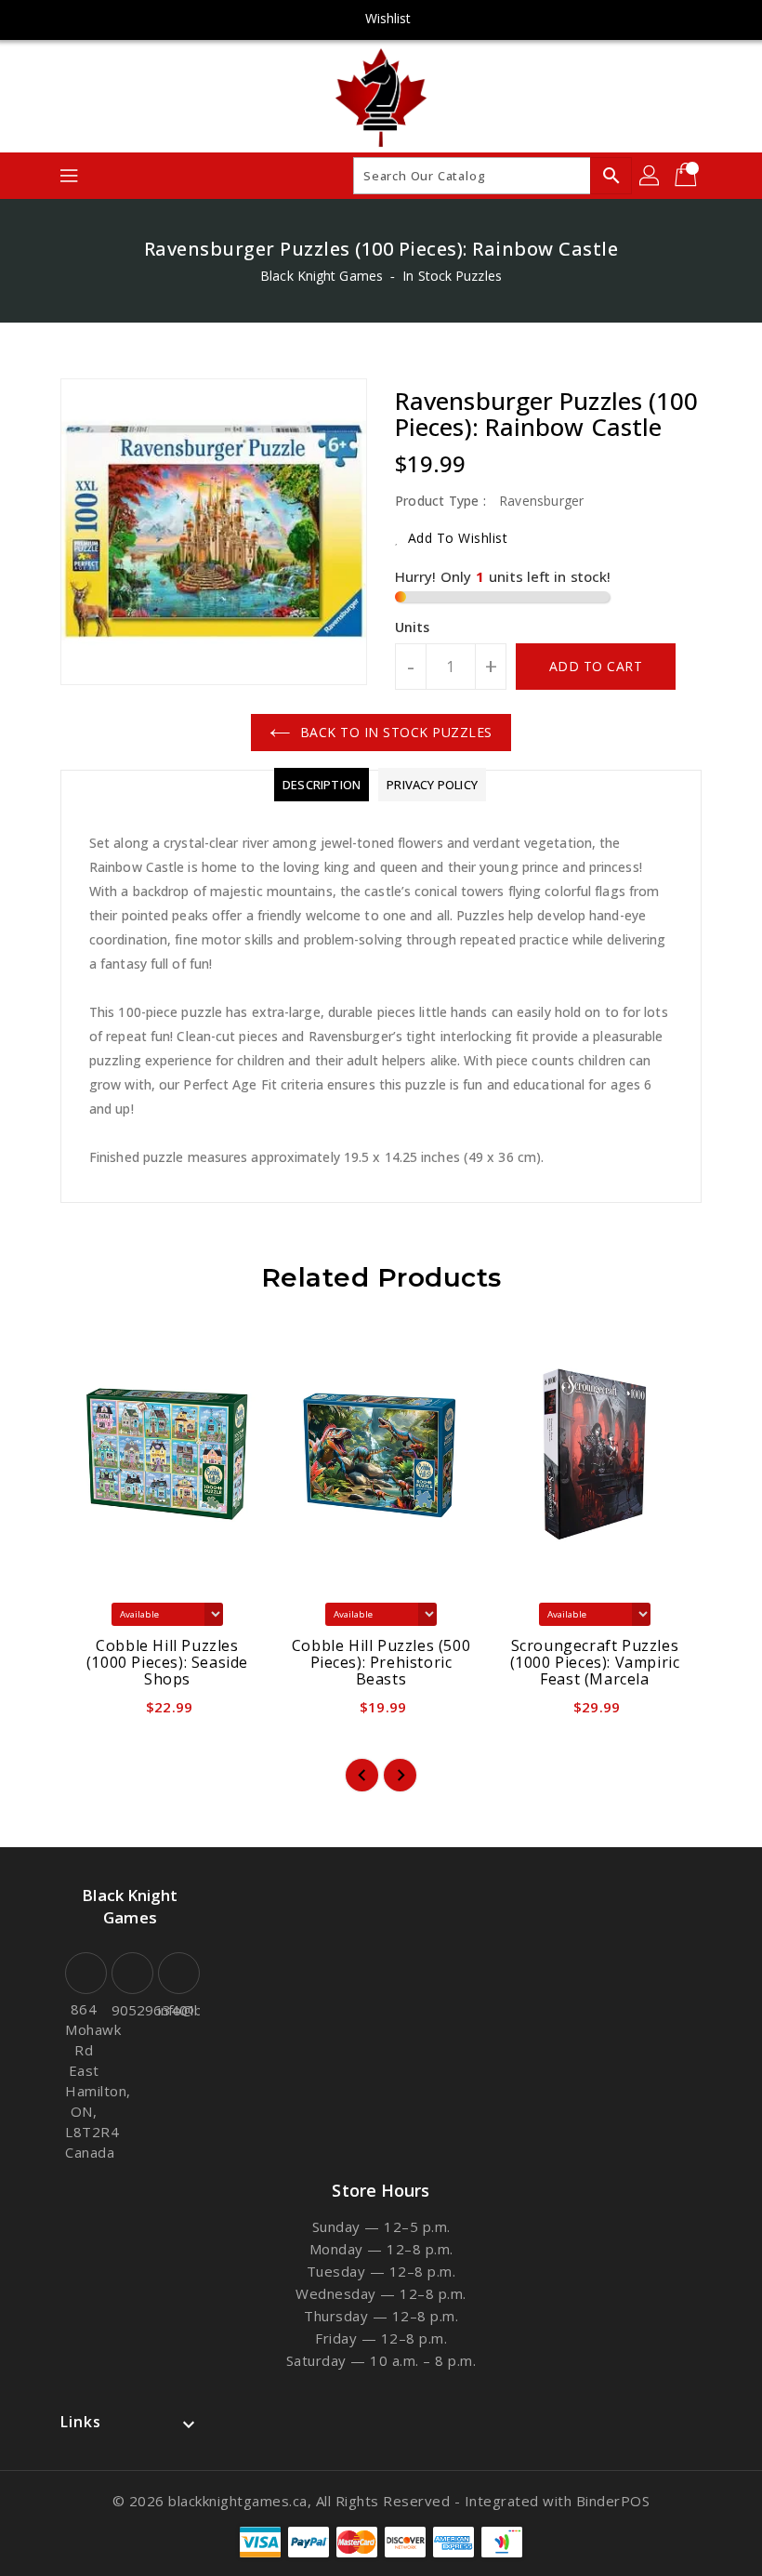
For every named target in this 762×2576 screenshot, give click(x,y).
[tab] (322, 785)
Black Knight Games (322, 276)
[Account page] (650, 176)
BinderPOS (613, 2501)
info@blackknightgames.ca (177, 2010)
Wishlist (388, 18)
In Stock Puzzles (452, 276)
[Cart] (688, 176)
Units (413, 627)
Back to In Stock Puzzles (396, 732)
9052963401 (130, 2010)
